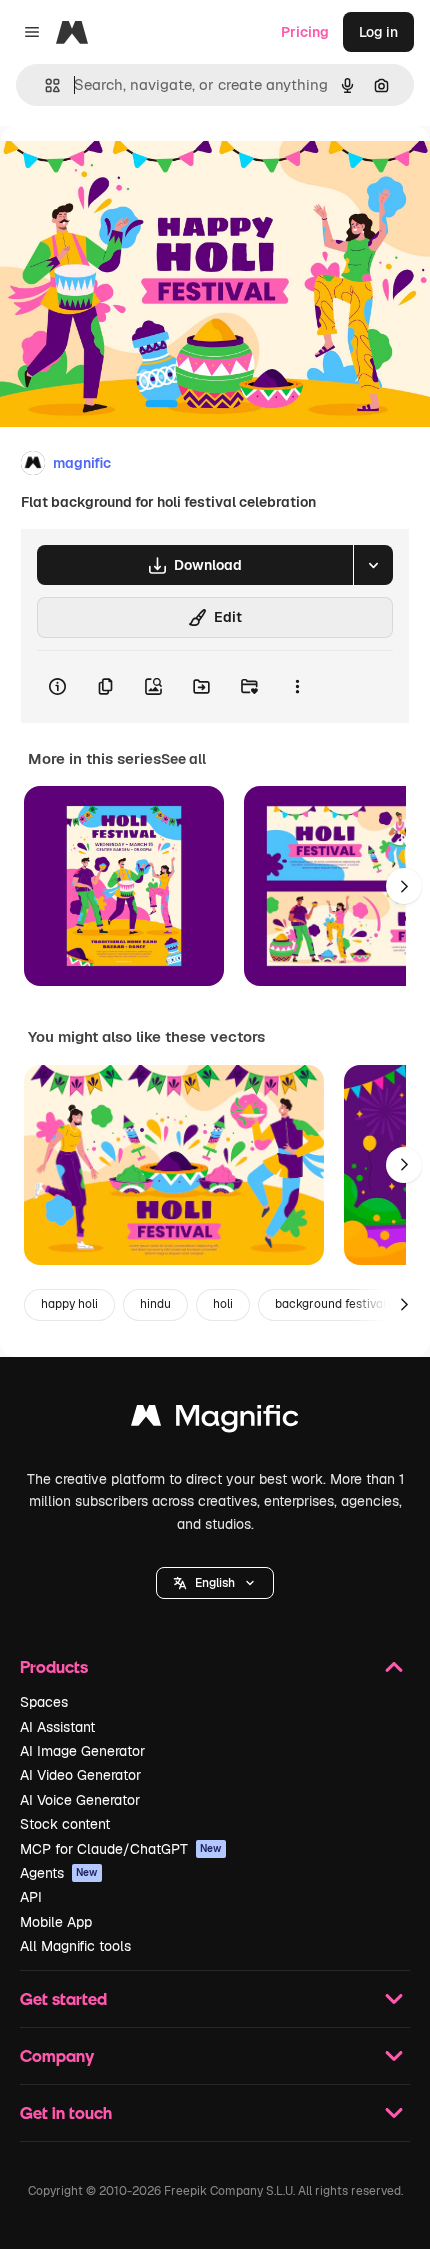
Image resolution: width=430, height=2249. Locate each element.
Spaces (44, 1702)
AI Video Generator (80, 1775)
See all (183, 759)
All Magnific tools (75, 1946)
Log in (378, 32)
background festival (330, 1304)
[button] (215, 1583)
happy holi (69, 1304)
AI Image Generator (82, 1751)
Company (57, 2055)
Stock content (65, 1824)
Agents (59, 1873)
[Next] (404, 886)
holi (223, 1304)
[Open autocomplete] (44, 85)
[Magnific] (215, 1420)
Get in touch (66, 2112)
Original (128, 171)
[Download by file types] (373, 565)
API (31, 1897)
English (215, 1583)
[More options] (297, 687)
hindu (155, 1304)
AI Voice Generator (80, 1800)
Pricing (305, 32)
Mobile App (56, 1922)
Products (54, 1666)
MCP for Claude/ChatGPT (121, 1849)
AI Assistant (57, 1727)
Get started (63, 1998)
